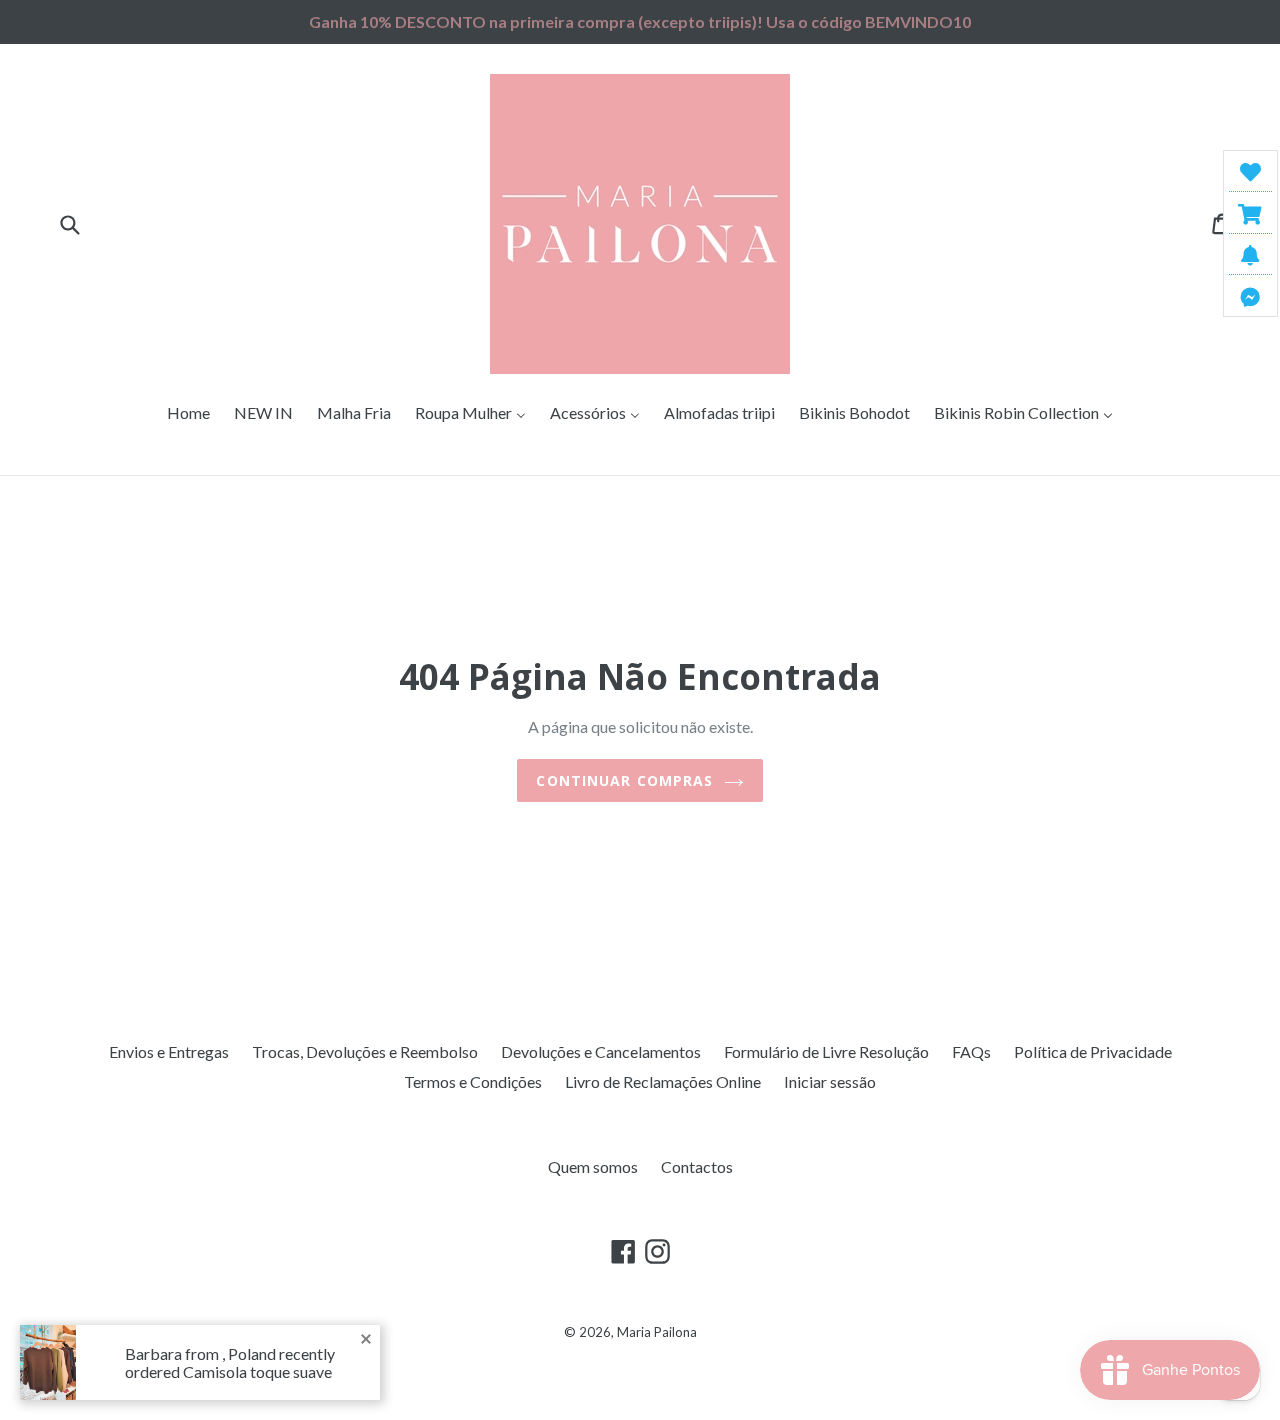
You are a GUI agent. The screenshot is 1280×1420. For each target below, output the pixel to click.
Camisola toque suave (257, 1371)
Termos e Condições (473, 1081)
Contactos (697, 1166)
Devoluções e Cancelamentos (601, 1051)
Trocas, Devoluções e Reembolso (365, 1051)
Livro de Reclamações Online (663, 1081)
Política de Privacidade (1093, 1051)
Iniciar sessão (830, 1081)
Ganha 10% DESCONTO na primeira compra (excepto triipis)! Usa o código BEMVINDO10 (640, 21)
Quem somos (593, 1166)
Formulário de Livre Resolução (826, 1051)
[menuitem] (188, 413)
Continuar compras (624, 780)
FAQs (971, 1051)
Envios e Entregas (169, 1051)
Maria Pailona (657, 1332)
